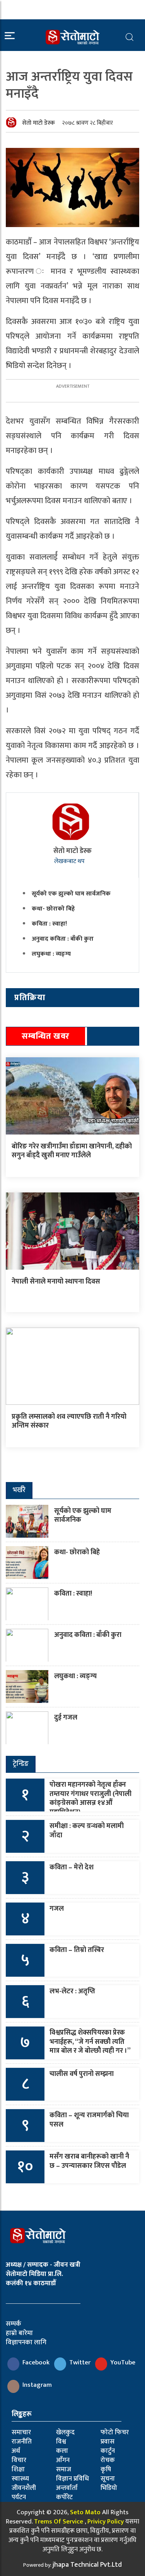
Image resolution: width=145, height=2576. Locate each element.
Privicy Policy (106, 2522)
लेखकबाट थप (70, 861)
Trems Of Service (59, 2522)
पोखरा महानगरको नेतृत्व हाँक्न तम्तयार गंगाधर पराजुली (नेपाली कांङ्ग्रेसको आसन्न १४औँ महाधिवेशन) (90, 1798)
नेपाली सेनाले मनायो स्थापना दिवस (56, 1282)
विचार (19, 2460)
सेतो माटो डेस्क (38, 123)
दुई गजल (66, 1718)
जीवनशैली (24, 2488)
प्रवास (107, 2442)
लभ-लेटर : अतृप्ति (72, 1991)
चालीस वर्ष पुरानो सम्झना (82, 2074)
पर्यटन (19, 2497)
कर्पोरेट (64, 2497)
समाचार (21, 2432)
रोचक (108, 2460)
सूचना (108, 2479)
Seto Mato (85, 2512)
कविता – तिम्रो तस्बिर (77, 1950)
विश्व (61, 2442)
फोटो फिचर (115, 2432)
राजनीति (22, 2442)
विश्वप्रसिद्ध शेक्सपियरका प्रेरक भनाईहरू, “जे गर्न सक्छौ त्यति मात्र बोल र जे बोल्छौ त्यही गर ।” (90, 2042)
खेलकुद (65, 2432)
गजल (57, 1909)
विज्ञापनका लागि (26, 2342)
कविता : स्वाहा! (49, 924)
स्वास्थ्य (20, 2479)
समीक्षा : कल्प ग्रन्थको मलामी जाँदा (87, 1831)
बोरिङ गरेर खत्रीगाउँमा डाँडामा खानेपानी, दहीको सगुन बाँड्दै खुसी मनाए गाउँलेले (72, 1151)
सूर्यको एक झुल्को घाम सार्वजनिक (71, 894)
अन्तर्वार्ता (67, 2488)
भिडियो (109, 2488)
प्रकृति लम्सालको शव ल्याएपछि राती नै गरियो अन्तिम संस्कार (69, 1421)
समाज (64, 2469)
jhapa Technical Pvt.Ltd (87, 2565)
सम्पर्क (14, 2324)
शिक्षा (18, 2469)
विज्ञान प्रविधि (72, 2479)
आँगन (63, 2460)
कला (62, 2451)
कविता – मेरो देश (72, 1867)
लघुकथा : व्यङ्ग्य (51, 954)
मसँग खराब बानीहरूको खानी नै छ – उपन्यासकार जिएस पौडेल (89, 2161)
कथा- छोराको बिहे (53, 909)
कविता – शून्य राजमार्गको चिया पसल (89, 2120)
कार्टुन (108, 2451)
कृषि (106, 2469)
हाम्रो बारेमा (19, 2333)
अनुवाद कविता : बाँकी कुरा (63, 939)
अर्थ (16, 2451)
